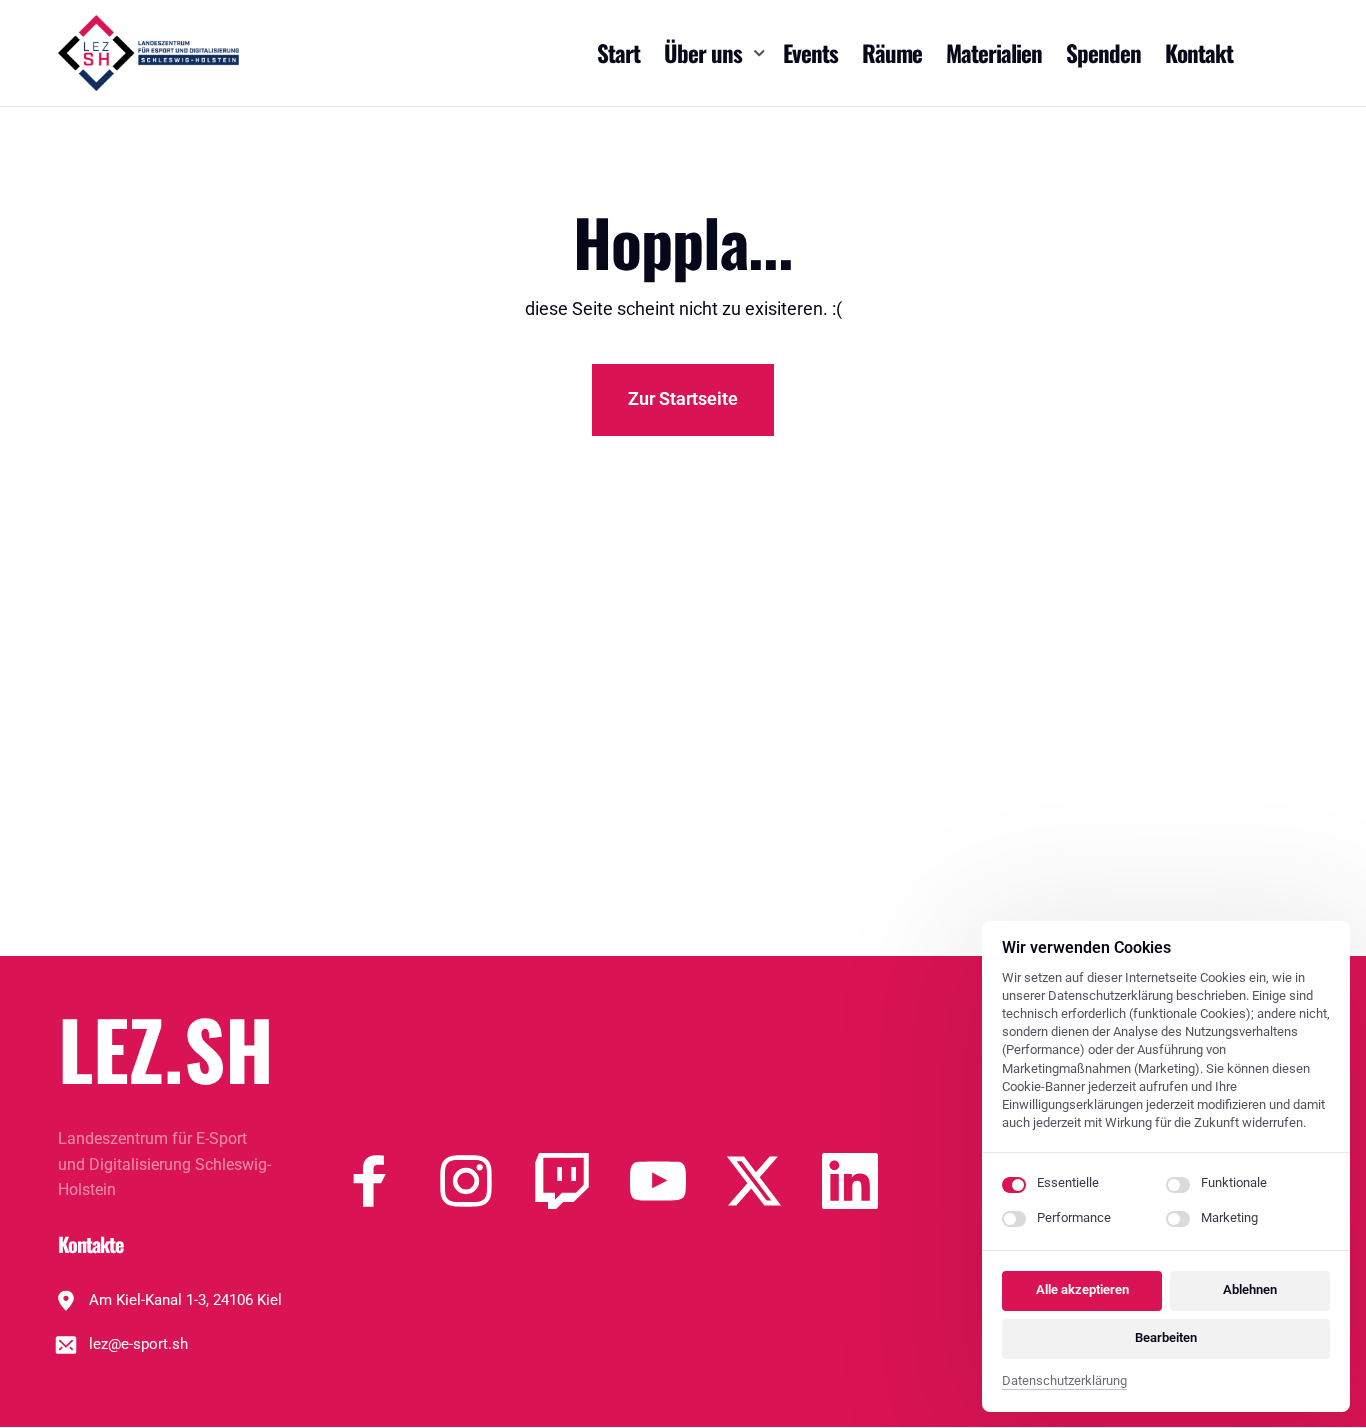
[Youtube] (678, 1181)
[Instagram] (486, 1181)
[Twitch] (582, 1181)
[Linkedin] (870, 1181)
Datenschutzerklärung (1064, 1382)
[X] (774, 1181)
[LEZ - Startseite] (148, 53)
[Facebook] (390, 1181)
